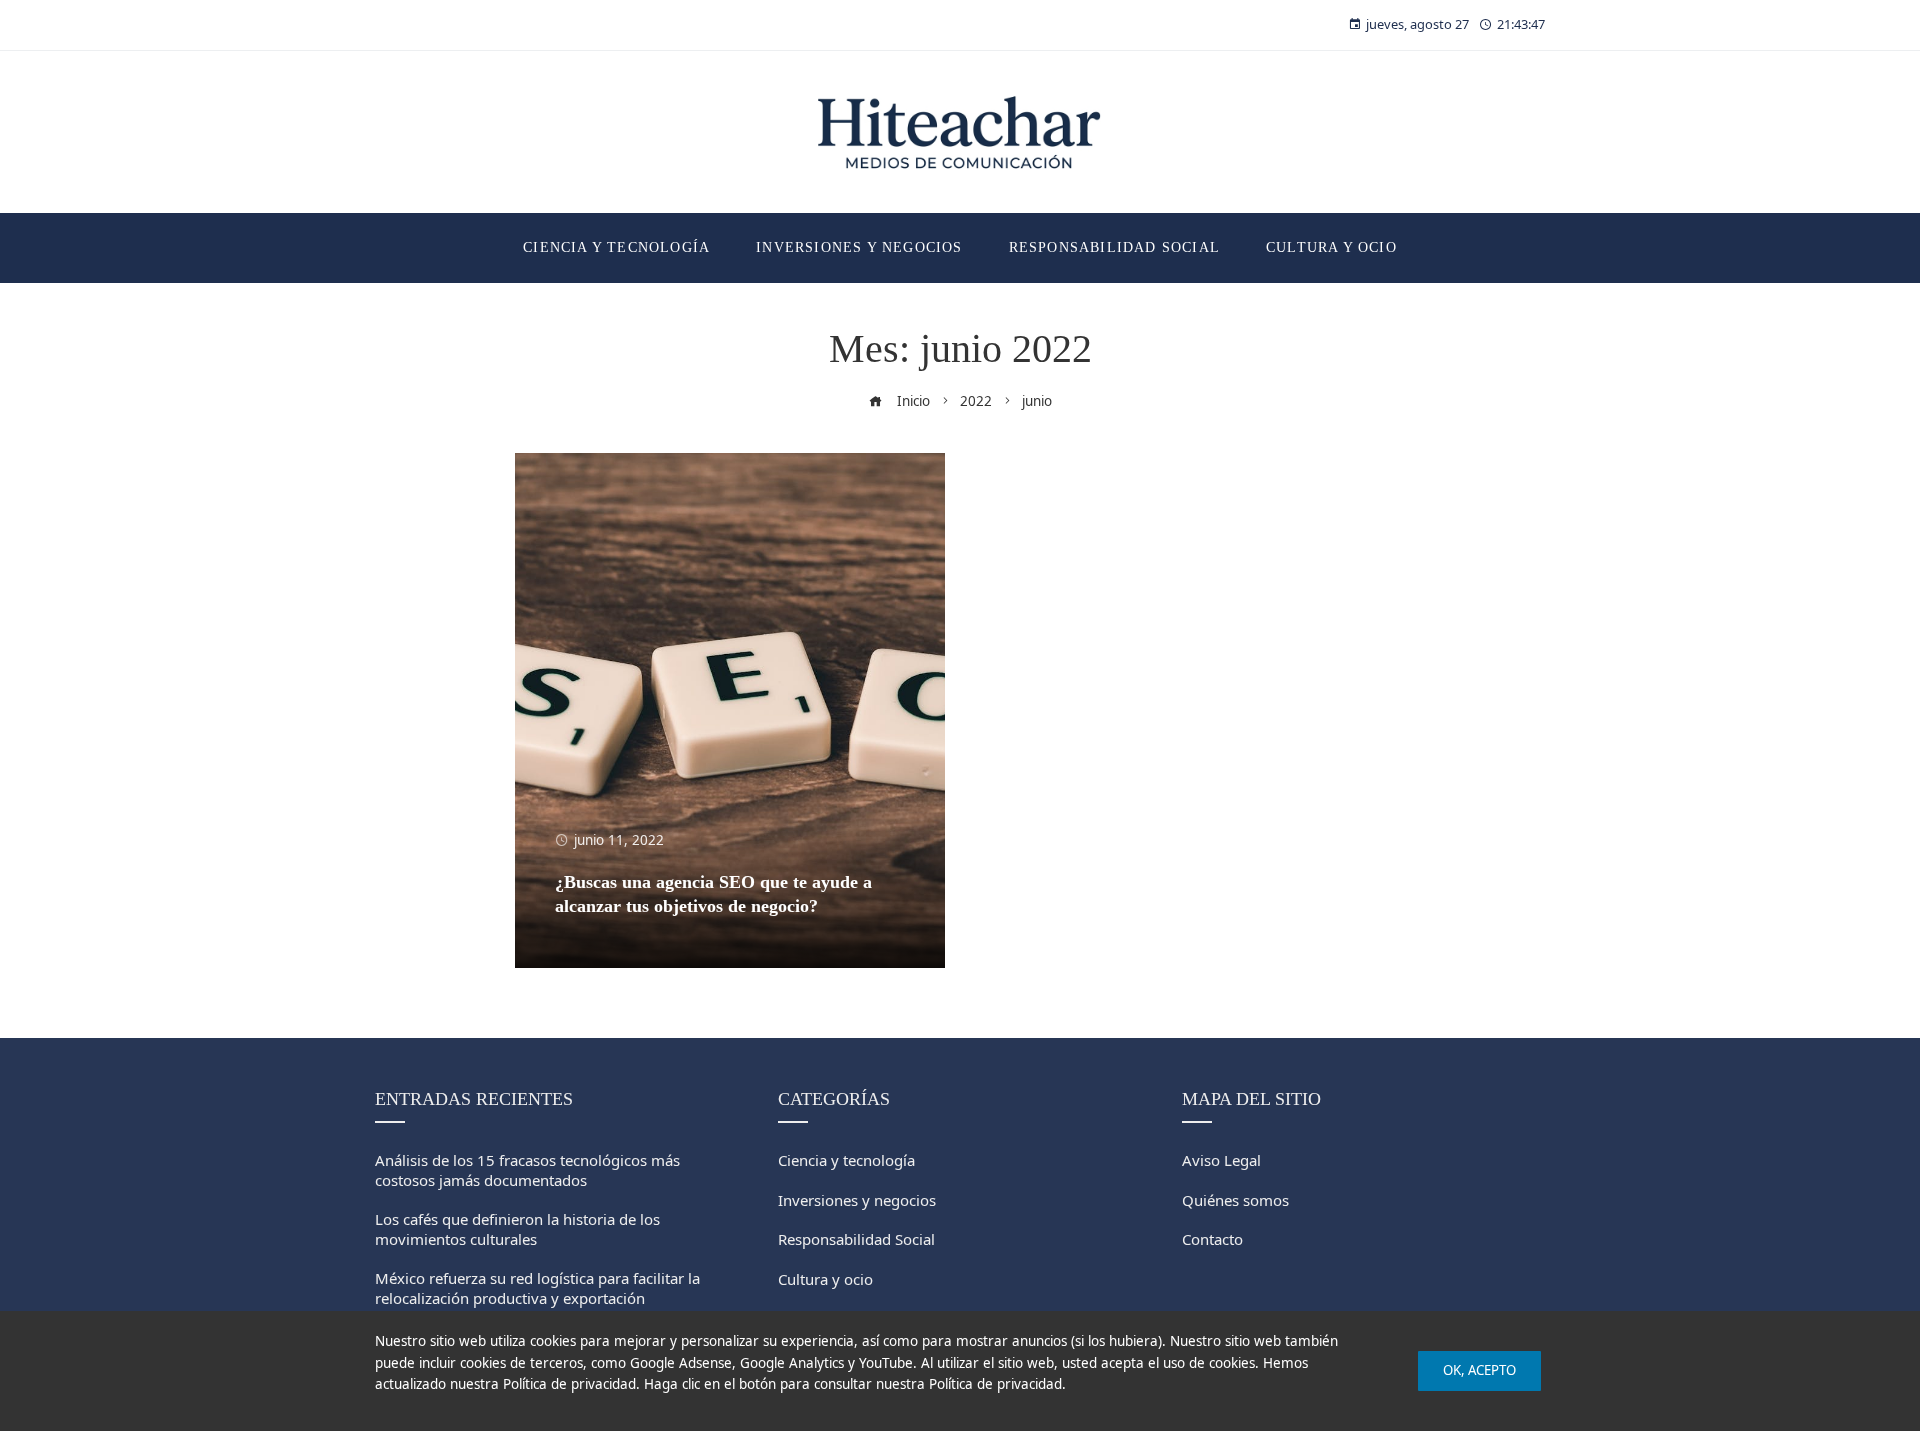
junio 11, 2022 (619, 840)
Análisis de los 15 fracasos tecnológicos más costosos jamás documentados (527, 1170)
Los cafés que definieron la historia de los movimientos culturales (517, 1229)
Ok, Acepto (1479, 1370)
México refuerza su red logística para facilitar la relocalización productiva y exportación (537, 1288)
